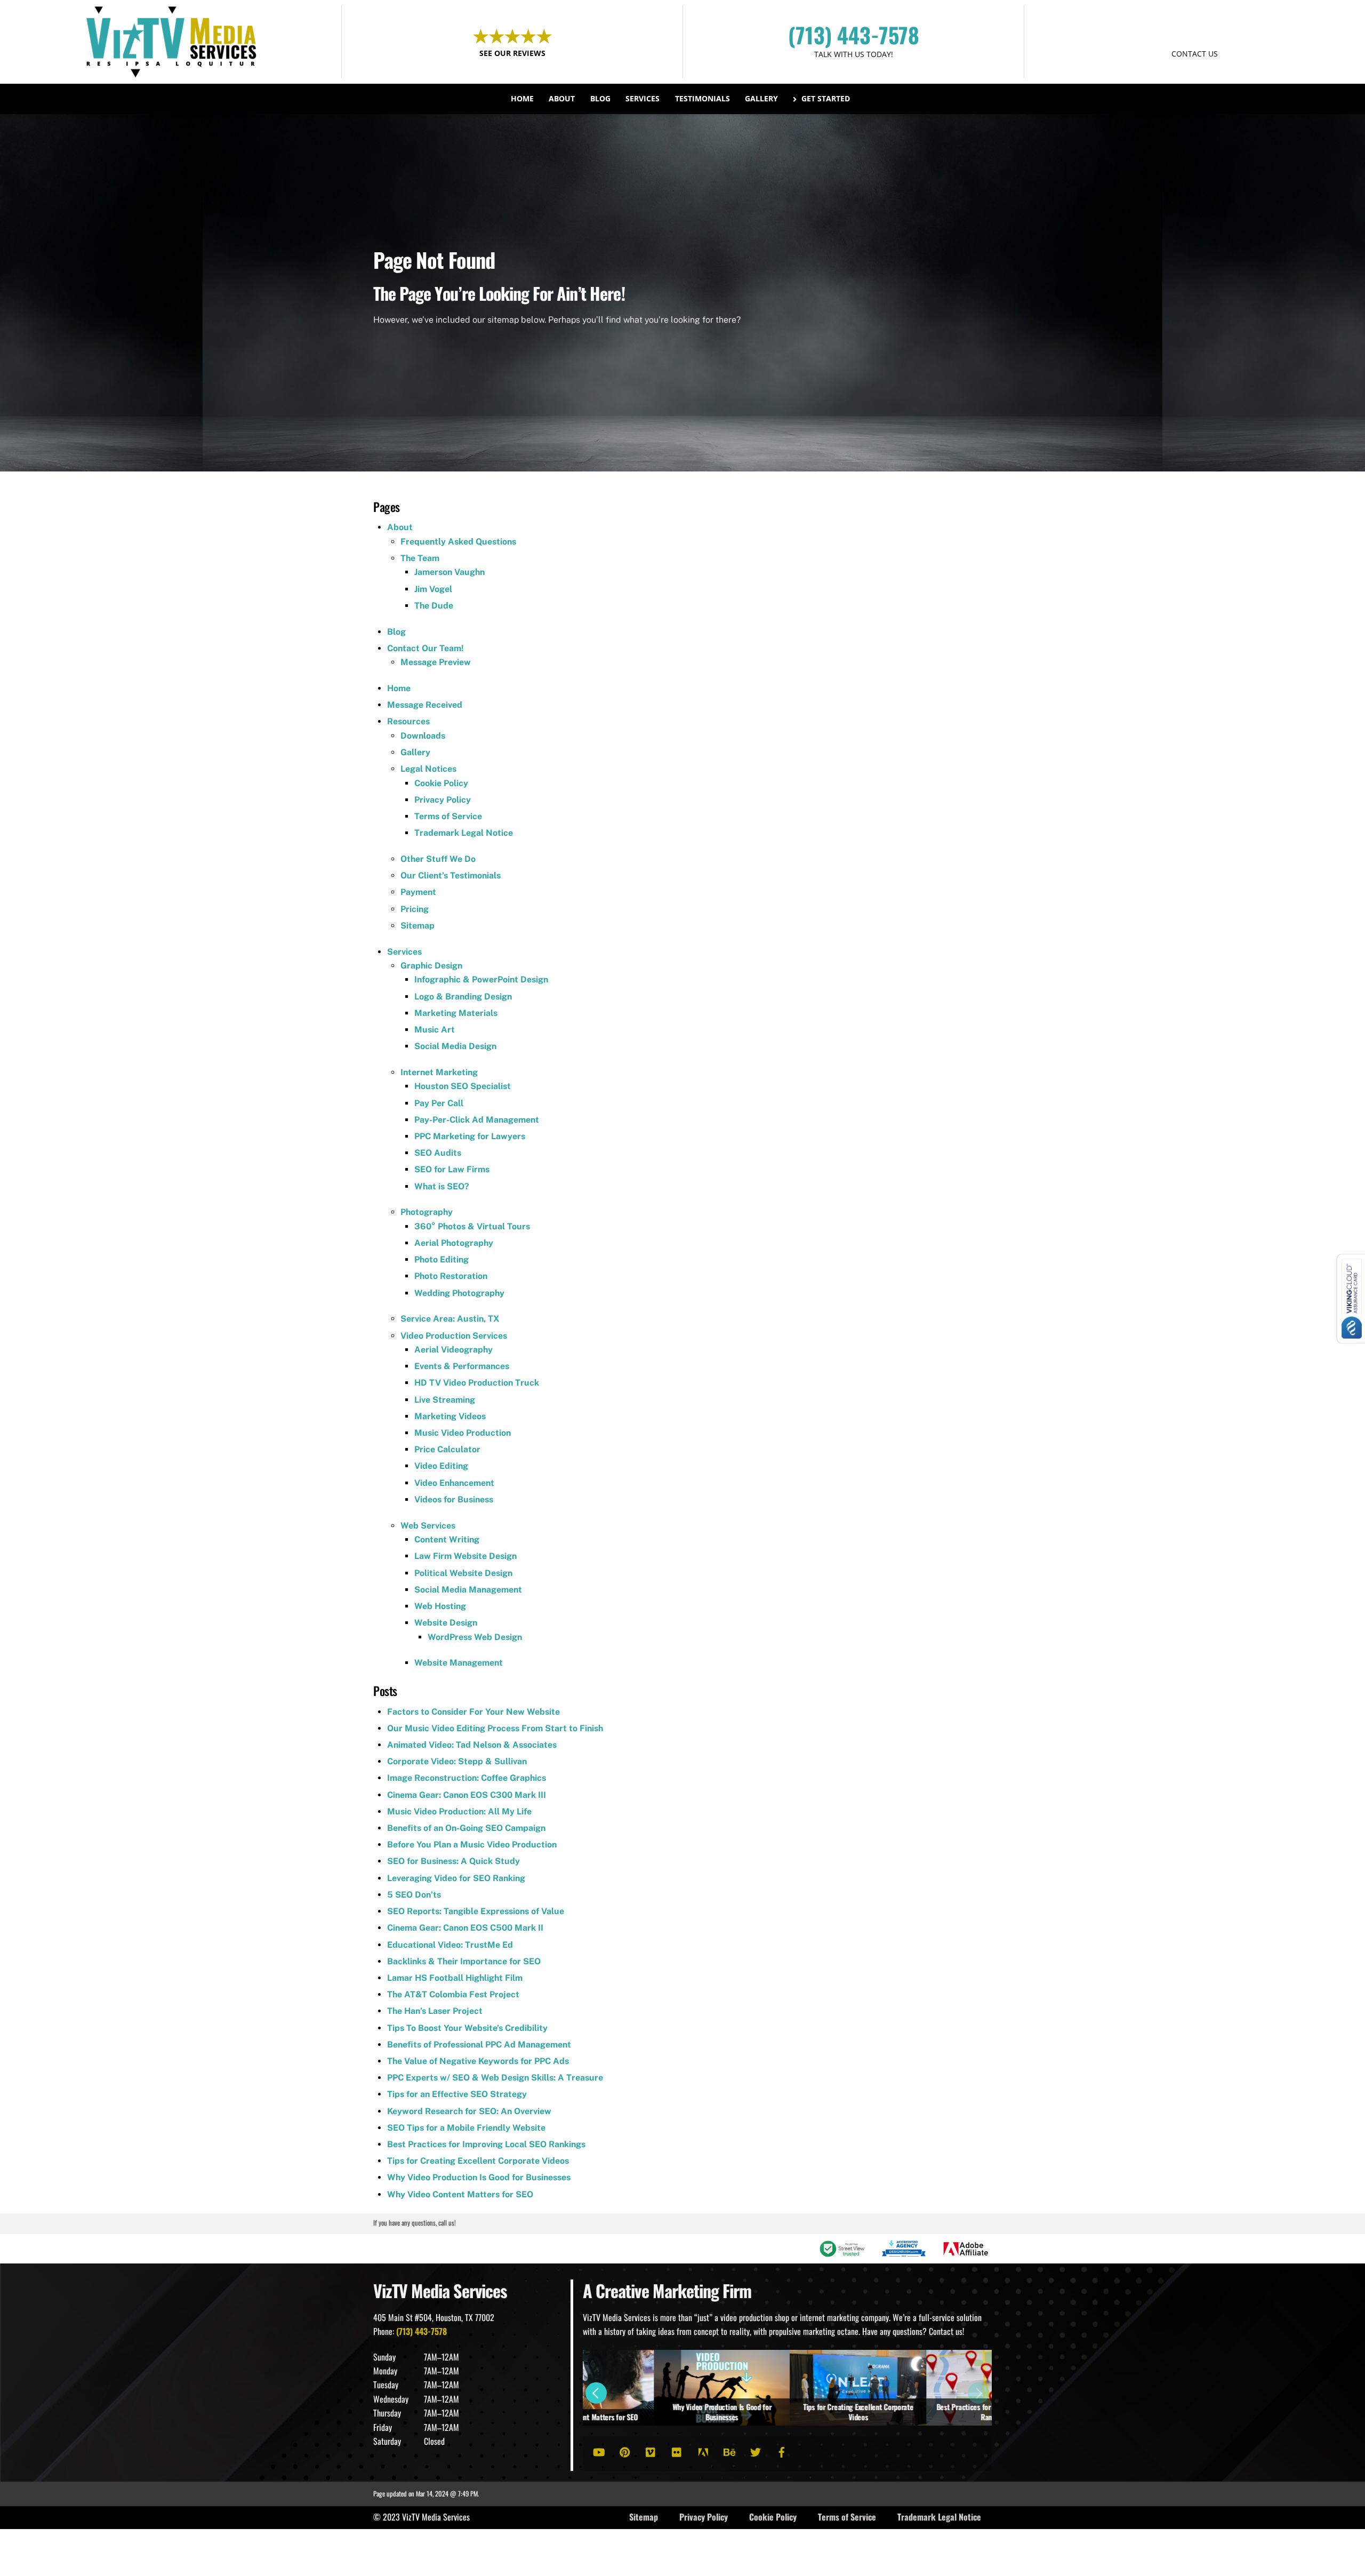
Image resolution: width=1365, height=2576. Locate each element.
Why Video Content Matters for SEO (460, 2194)
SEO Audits (438, 1153)
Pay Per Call (439, 1103)
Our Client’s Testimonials (451, 875)
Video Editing (441, 1466)
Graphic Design (431, 966)
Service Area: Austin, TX (450, 1319)
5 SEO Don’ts (414, 1895)
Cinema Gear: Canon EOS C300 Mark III (467, 1795)
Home (522, 98)
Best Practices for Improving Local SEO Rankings (486, 2144)
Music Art (435, 1030)
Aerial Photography (454, 1243)
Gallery (761, 98)
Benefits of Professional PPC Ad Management (479, 2045)
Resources (408, 721)
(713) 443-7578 (854, 35)
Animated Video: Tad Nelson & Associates (472, 1745)
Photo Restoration (451, 1276)
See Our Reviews (512, 53)
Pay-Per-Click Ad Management (477, 1120)
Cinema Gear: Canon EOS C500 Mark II (465, 1928)
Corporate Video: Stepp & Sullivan (457, 1761)
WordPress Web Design (475, 1637)
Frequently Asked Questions (458, 542)
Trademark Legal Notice (464, 833)
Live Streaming (445, 1400)
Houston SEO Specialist (463, 1086)
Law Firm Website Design (465, 1556)
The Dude (434, 606)
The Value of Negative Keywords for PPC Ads (478, 2061)
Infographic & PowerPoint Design (481, 979)
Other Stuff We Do (438, 859)
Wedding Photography (459, 1293)
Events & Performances (462, 1366)
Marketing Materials (456, 1013)
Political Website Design (463, 1573)
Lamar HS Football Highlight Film (455, 1978)
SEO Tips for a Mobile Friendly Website (466, 2128)
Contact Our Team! (425, 648)
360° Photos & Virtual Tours (472, 1226)
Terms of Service (448, 816)
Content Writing (447, 1539)
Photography (427, 1212)
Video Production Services (454, 1336)
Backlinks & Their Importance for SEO (464, 1961)
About (562, 98)
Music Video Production (463, 1433)
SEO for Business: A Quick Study (453, 1861)
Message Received (425, 705)
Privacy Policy (443, 800)
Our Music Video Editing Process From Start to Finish (495, 1728)
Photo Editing (441, 1259)
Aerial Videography (453, 1350)
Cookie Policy (441, 783)
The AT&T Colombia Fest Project (453, 1994)
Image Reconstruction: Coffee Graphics (467, 1778)
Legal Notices (428, 769)
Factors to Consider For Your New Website (473, 1712)
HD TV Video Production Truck (477, 1383)
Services (643, 98)
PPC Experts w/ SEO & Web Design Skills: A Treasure (495, 2078)
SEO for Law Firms (452, 1169)
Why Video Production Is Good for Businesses (479, 2177)
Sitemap (417, 926)
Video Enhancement (454, 1483)
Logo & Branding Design (463, 997)
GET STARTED (1195, 33)
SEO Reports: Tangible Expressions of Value (476, 1911)
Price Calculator (447, 1449)
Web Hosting (440, 1606)
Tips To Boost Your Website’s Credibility (467, 2028)
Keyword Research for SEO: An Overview (469, 2111)
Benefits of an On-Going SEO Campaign (466, 1828)
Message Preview (436, 662)
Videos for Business (454, 1499)
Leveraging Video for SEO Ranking (456, 1878)
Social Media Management (468, 1590)
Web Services (428, 1526)
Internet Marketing (439, 1072)
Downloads (423, 736)
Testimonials (702, 98)
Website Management (459, 1663)
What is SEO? (442, 1186)
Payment (418, 892)
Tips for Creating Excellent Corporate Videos (478, 2161)
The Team (420, 558)
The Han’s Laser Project (435, 2011)
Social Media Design (455, 1046)
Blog (600, 98)
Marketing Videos (450, 1416)
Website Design (446, 1623)
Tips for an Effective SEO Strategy (457, 2094)
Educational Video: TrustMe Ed (450, 1945)
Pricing (415, 909)
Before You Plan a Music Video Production (472, 1845)
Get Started (825, 98)
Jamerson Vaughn (449, 572)
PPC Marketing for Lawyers (470, 1136)
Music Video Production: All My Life (459, 1811)
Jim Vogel (433, 589)
